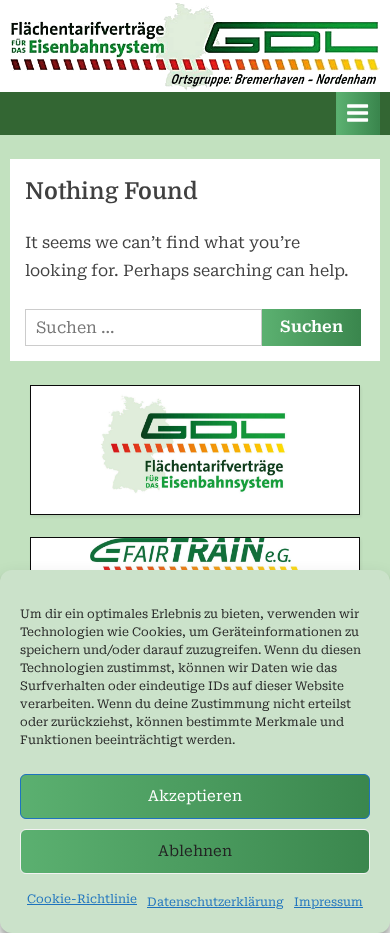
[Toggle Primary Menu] (358, 113)
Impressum (328, 902)
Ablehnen (195, 851)
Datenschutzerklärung (215, 902)
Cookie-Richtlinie (82, 899)
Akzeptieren (195, 796)
